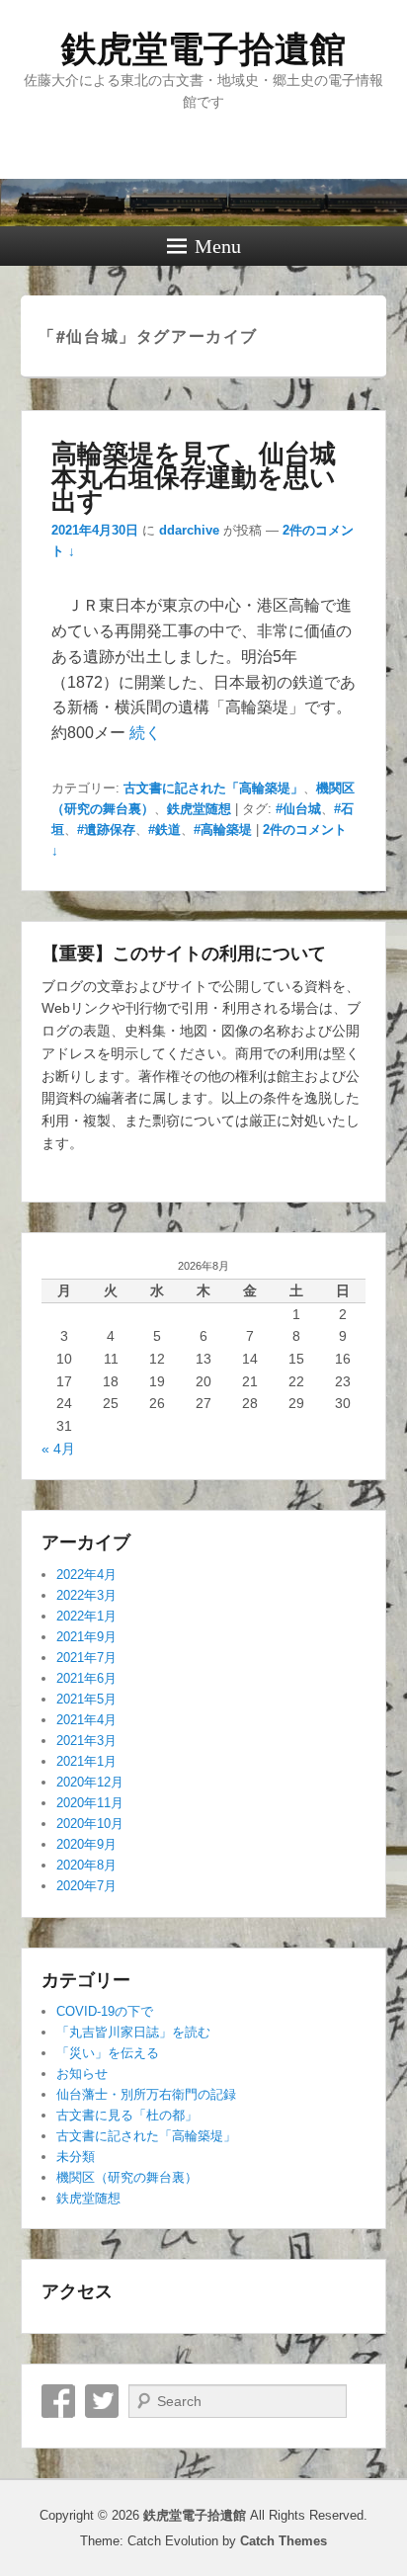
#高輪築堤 (223, 830)
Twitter (102, 2401)
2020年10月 (90, 1824)
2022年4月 (86, 1575)
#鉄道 (164, 830)
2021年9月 (86, 1637)
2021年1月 (86, 1761)
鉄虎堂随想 (199, 809)
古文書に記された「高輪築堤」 (213, 788)
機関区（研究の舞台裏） (127, 2177)
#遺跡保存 (106, 830)
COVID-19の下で (105, 2011)
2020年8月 (86, 1865)
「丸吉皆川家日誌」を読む (133, 2032)
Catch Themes (284, 2541)
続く (145, 733)
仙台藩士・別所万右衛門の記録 (146, 2094)
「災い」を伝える (108, 2053)
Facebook (58, 2401)
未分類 (76, 2157)
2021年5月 (86, 1699)
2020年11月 (90, 1803)
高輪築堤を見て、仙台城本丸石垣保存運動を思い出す (194, 476)
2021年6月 (86, 1678)
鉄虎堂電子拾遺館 (203, 49)
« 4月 (58, 1449)
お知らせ (82, 2074)
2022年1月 (86, 1616)
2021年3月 (86, 1741)
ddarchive (189, 530)
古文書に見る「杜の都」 (127, 2115)
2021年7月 (86, 1658)
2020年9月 (86, 1844)
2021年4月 (86, 1720)
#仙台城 (298, 809)
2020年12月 (90, 1782)
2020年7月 (86, 1886)
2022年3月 (86, 1595)
